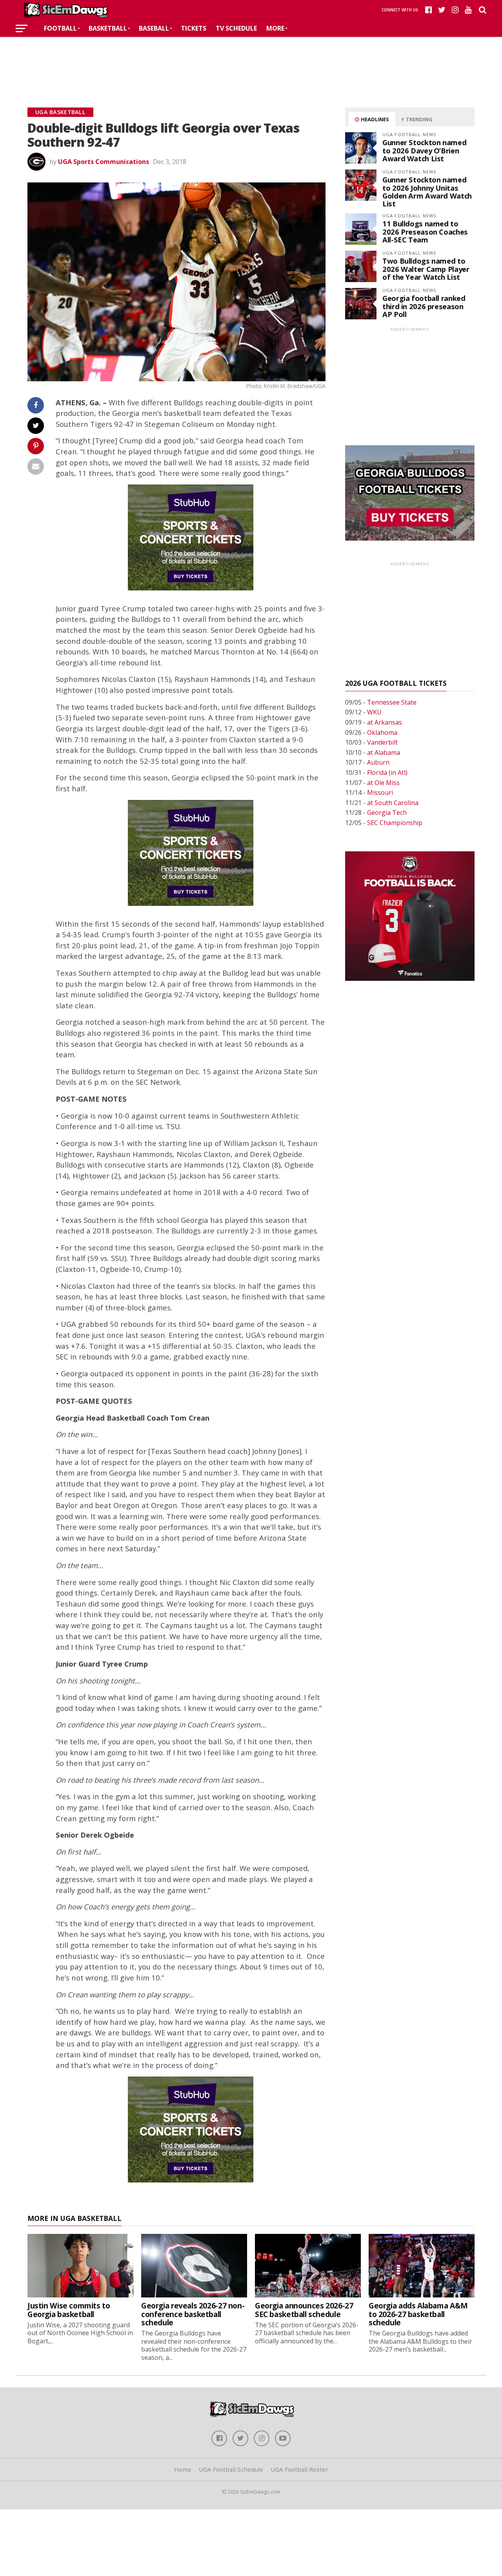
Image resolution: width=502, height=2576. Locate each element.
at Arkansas (385, 722)
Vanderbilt (382, 742)
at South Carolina (393, 803)
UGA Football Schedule (231, 2469)
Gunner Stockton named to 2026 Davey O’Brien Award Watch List (424, 150)
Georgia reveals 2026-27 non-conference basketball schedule (193, 2314)
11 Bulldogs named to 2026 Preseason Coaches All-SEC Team (425, 231)
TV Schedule (236, 28)
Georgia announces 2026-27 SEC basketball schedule (304, 2310)
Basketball (108, 28)
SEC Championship (395, 823)
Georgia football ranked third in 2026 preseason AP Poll (424, 306)
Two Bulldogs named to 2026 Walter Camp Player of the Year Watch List (426, 269)
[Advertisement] (251, 60)
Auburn (378, 762)
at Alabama (384, 752)
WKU (374, 712)
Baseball (154, 28)
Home (183, 2469)
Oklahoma (382, 732)
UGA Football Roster (299, 2469)
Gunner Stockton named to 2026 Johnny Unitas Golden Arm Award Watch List (427, 191)
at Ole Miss (383, 783)
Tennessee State (392, 702)
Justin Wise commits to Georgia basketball (69, 2310)
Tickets (194, 28)
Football (60, 28)
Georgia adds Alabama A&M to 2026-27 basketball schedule (418, 2314)
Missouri (380, 792)
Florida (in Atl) (387, 772)
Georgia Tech (387, 813)
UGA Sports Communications (104, 162)
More (275, 28)
